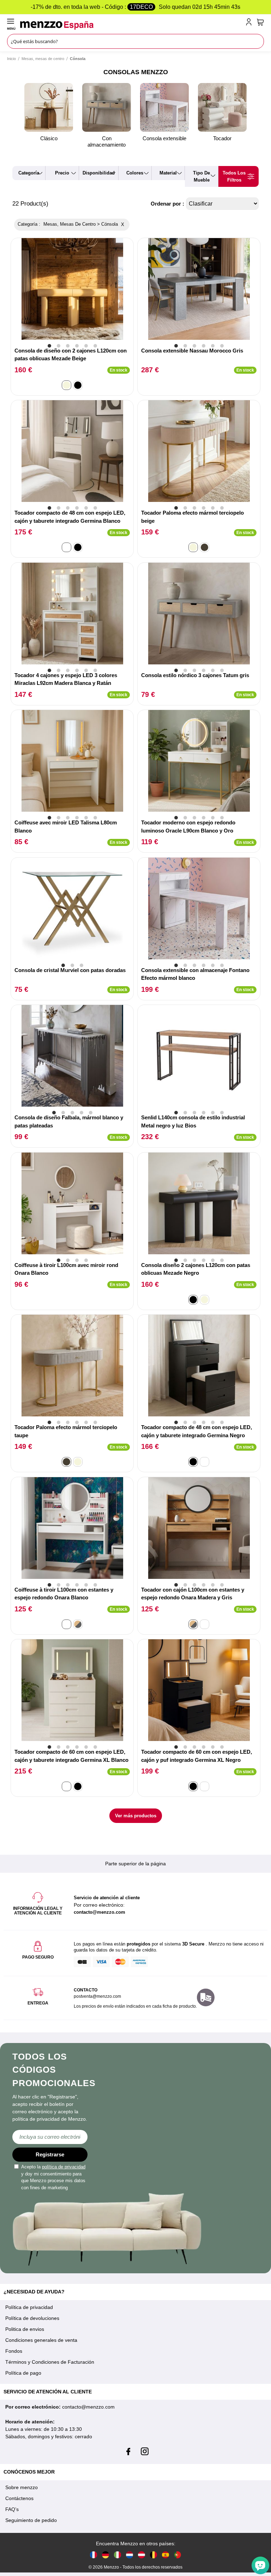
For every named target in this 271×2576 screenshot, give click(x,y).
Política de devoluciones (32, 2318)
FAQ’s (12, 2509)
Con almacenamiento (107, 141)
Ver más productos (136, 1816)
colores (135, 173)
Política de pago (23, 2373)
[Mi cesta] (260, 22)
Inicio (11, 59)
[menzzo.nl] (130, 2555)
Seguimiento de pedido (31, 2520)
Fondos (14, 2351)
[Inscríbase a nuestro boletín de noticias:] (50, 2137)
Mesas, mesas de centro (43, 59)
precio (62, 173)
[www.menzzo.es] (165, 2555)
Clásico (49, 138)
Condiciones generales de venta (41, 2340)
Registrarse (50, 2154)
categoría (29, 173)
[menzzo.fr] (94, 2555)
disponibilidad (99, 173)
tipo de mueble (201, 176)
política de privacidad (64, 2167)
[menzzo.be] (153, 2555)
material (168, 173)
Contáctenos (19, 2498)
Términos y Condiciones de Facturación (50, 2362)
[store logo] (132, 25)
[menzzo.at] (141, 2555)
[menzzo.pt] (177, 2555)
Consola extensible (164, 138)
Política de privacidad (29, 2307)
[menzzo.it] (118, 2555)
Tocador (222, 138)
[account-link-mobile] (250, 23)
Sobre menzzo (22, 2487)
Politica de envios (25, 2329)
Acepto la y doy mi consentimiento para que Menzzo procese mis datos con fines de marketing (53, 2177)
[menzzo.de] (106, 2555)
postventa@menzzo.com (97, 1996)
